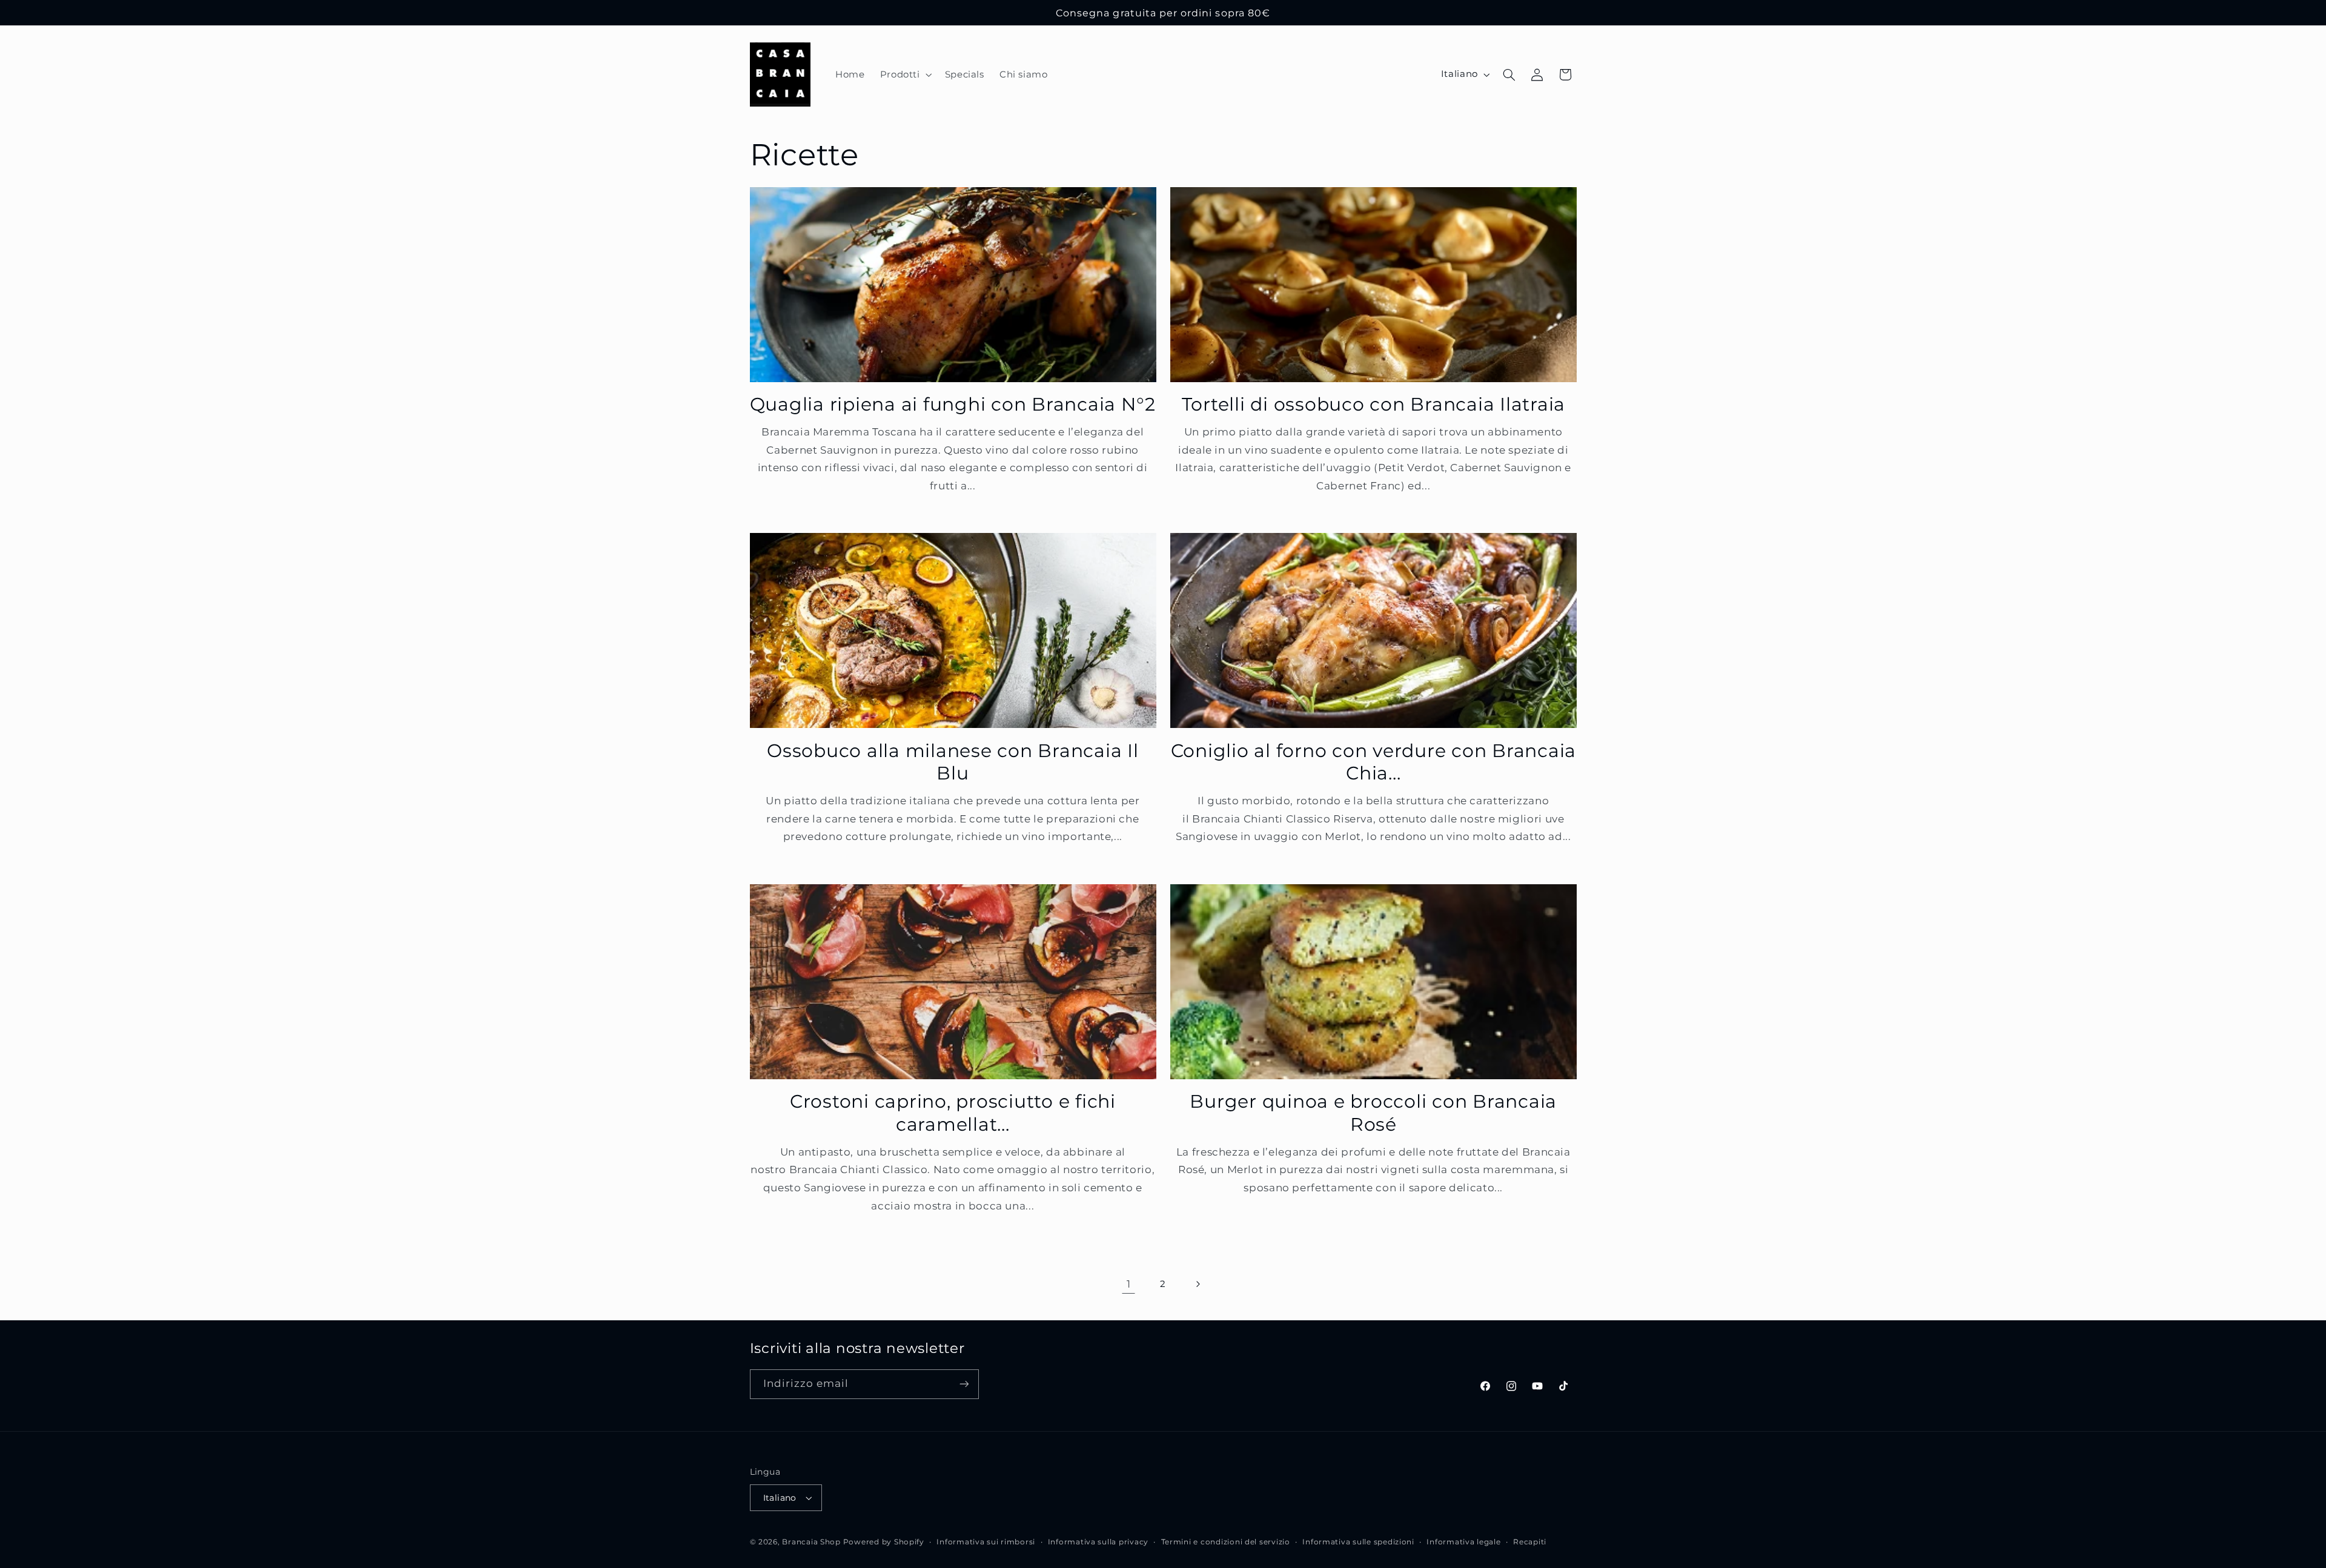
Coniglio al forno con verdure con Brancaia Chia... (1374, 762)
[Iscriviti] (964, 1384)
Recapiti (1530, 1542)
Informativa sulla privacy (1098, 1542)
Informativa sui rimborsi (986, 1542)
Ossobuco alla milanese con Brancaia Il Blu (953, 762)
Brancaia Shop (811, 1542)
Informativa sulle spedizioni (1358, 1542)
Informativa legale (1463, 1542)
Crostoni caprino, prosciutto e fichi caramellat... (953, 1113)
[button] (905, 74)
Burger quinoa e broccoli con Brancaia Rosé (1373, 1113)
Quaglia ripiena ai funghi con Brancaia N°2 (953, 404)
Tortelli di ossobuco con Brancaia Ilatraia (1374, 404)
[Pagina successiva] (1198, 1284)
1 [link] (1129, 1284)
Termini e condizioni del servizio (1226, 1542)
